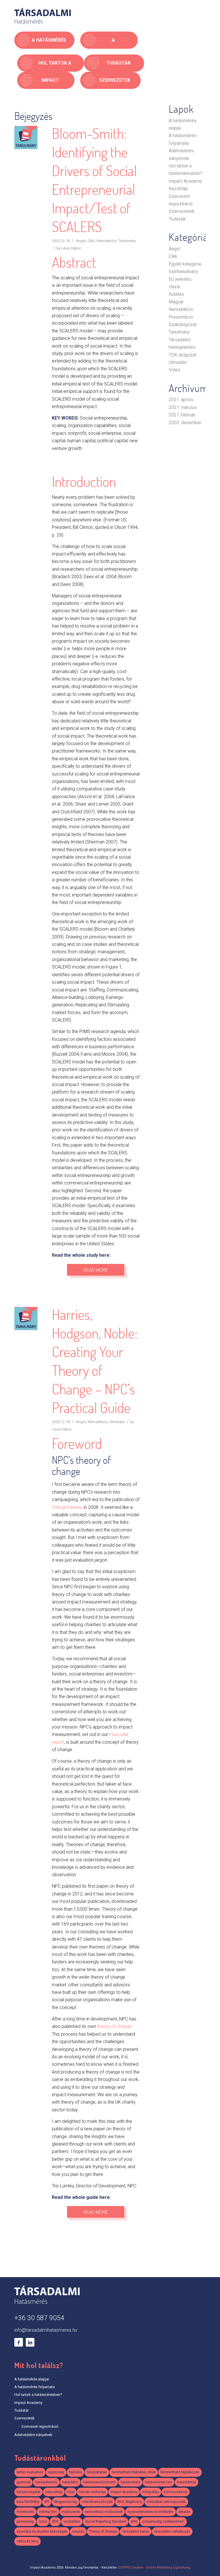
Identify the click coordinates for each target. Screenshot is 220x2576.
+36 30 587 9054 (39, 2318)
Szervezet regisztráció (40, 2426)
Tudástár (177, 219)
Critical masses (67, 1507)
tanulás (78, 2532)
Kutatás (176, 294)
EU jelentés (180, 279)
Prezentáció (181, 317)
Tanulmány (127, 241)
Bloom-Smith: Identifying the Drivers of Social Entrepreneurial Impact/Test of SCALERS (94, 180)
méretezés (25, 2512)
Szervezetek (182, 211)
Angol (81, 241)
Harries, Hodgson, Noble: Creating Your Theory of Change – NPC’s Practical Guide (95, 1361)
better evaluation (30, 2472)
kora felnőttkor (28, 2502)
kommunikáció (176, 2492)
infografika (151, 2492)
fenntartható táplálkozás (180, 2472)
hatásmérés (130, 2482)
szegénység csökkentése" (163, 2522)
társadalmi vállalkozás (172, 2532)
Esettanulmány (183, 271)
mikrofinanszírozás (97, 2502)
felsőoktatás (97, 2472)
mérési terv (48, 2512)
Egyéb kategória (185, 264)
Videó (175, 370)
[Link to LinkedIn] (30, 2342)
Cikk (91, 241)
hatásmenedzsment (99, 2482)
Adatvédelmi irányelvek (33, 2435)
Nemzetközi (107, 241)
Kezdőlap (178, 189)
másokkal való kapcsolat (166, 2502)
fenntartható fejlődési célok (134, 2472)
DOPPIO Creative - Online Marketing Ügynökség (154, 2568)
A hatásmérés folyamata (35, 2387)
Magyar (176, 302)
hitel (71, 2492)
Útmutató (117, 1422)
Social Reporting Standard (106, 2522)
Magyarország (66, 2502)
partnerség (25, 2522)
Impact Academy (185, 181)
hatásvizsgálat (29, 2492)
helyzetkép (54, 2492)
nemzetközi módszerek (104, 2512)
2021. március (183, 407)
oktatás (184, 2512)
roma (43, 2522)
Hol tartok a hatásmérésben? (38, 2395)
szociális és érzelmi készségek (42, 2532)
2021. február (182, 415)
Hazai (174, 287)
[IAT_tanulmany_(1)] (26, 138)
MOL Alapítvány (130, 2502)
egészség (56, 2472)
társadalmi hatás (136, 2532)
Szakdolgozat (183, 325)
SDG (55, 2522)
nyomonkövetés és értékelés (151, 2512)
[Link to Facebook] (19, 2342)
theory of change (114, 2026)
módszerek (71, 2512)
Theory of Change (103, 2532)
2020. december (185, 423)
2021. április (181, 400)
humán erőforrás (92, 2492)
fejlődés (75, 2472)
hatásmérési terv (159, 2482)
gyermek (23, 2482)
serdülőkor (72, 2522)
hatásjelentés (46, 2482)
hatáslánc (70, 2482)
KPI (47, 2502)
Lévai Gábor (71, 248)
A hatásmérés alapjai (32, 2379)
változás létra (27, 2541)
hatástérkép (186, 2482)
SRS (134, 2522)
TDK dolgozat (182, 355)
